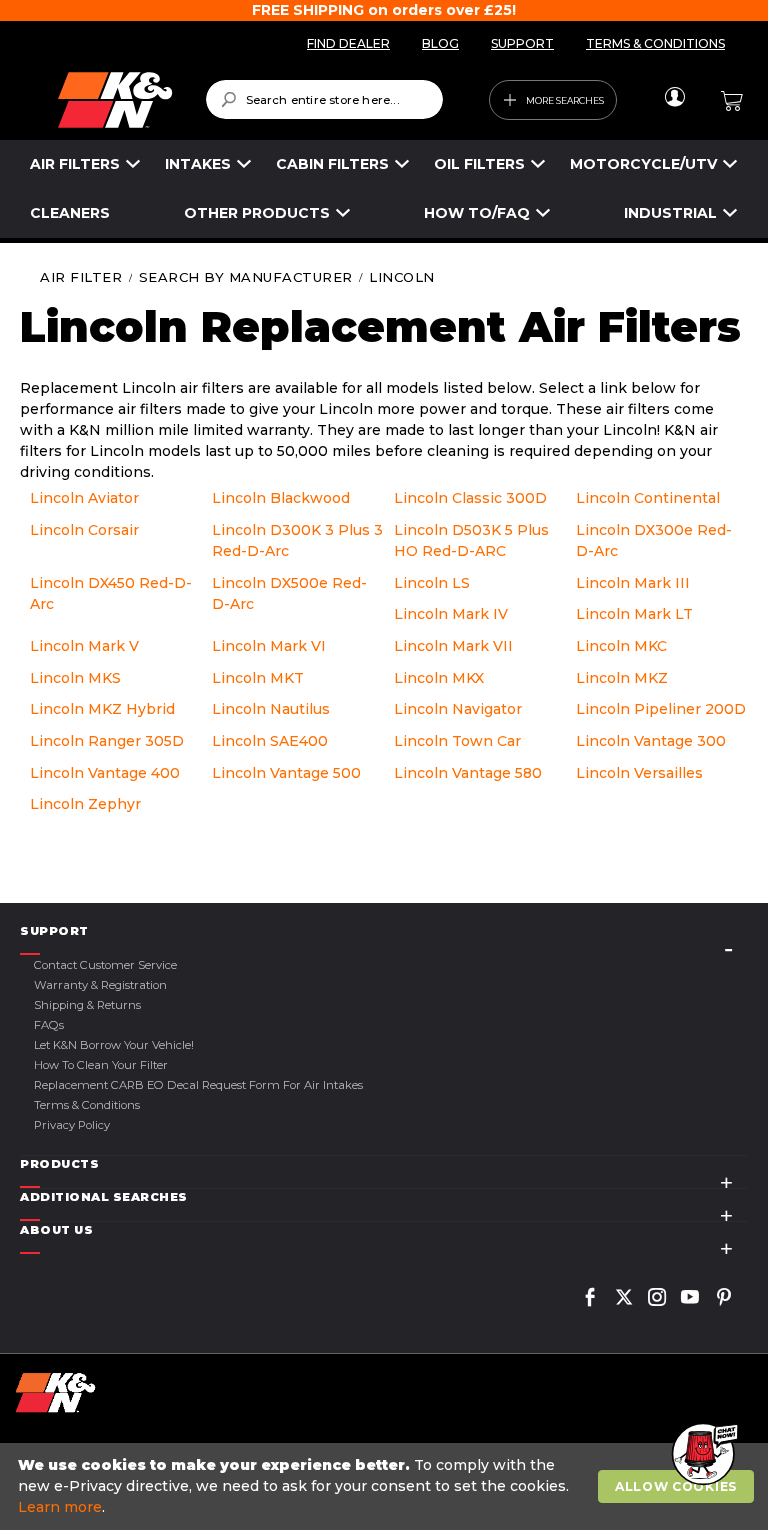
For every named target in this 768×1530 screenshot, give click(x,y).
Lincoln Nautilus (271, 709)
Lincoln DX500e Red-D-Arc (289, 593)
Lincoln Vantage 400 (105, 773)
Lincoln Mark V (84, 646)
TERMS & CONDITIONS (655, 43)
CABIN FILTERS (332, 164)
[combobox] (324, 99)
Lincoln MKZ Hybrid (102, 709)
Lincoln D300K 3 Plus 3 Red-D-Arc (297, 540)
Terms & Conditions (87, 1105)
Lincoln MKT (258, 678)
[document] (386, 1486)
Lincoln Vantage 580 (468, 773)
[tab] (384, 931)
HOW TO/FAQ (477, 213)
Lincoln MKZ (622, 678)
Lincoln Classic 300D (470, 498)
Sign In (674, 97)
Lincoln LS (432, 583)
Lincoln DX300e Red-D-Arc (654, 540)
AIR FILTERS (75, 164)
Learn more (60, 1507)
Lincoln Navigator (458, 709)
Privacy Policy (72, 1125)
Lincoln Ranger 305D (107, 741)
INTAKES (198, 164)
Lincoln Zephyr (85, 804)
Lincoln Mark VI (269, 646)
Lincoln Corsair (84, 530)
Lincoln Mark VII (453, 646)
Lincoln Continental (648, 498)
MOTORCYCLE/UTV (643, 164)
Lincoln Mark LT (634, 614)
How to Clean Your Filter (101, 1065)
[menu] (384, 189)
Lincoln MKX (439, 678)
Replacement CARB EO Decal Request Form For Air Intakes (198, 1085)
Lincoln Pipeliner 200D (661, 709)
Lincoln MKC (621, 646)
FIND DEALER (348, 43)
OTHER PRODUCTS (257, 213)
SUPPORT (522, 43)
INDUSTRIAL (670, 213)
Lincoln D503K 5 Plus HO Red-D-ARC (471, 540)
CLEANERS (70, 213)
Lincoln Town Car (457, 741)
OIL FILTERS (479, 164)
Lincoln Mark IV (451, 614)
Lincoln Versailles (639, 773)
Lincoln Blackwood (281, 498)
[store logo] (115, 100)
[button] (703, 1455)
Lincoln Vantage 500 (286, 773)
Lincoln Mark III (633, 583)
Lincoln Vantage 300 (651, 741)
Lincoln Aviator (84, 498)
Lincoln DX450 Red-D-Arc (111, 593)
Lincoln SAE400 (270, 741)
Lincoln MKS (75, 678)
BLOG (440, 43)
